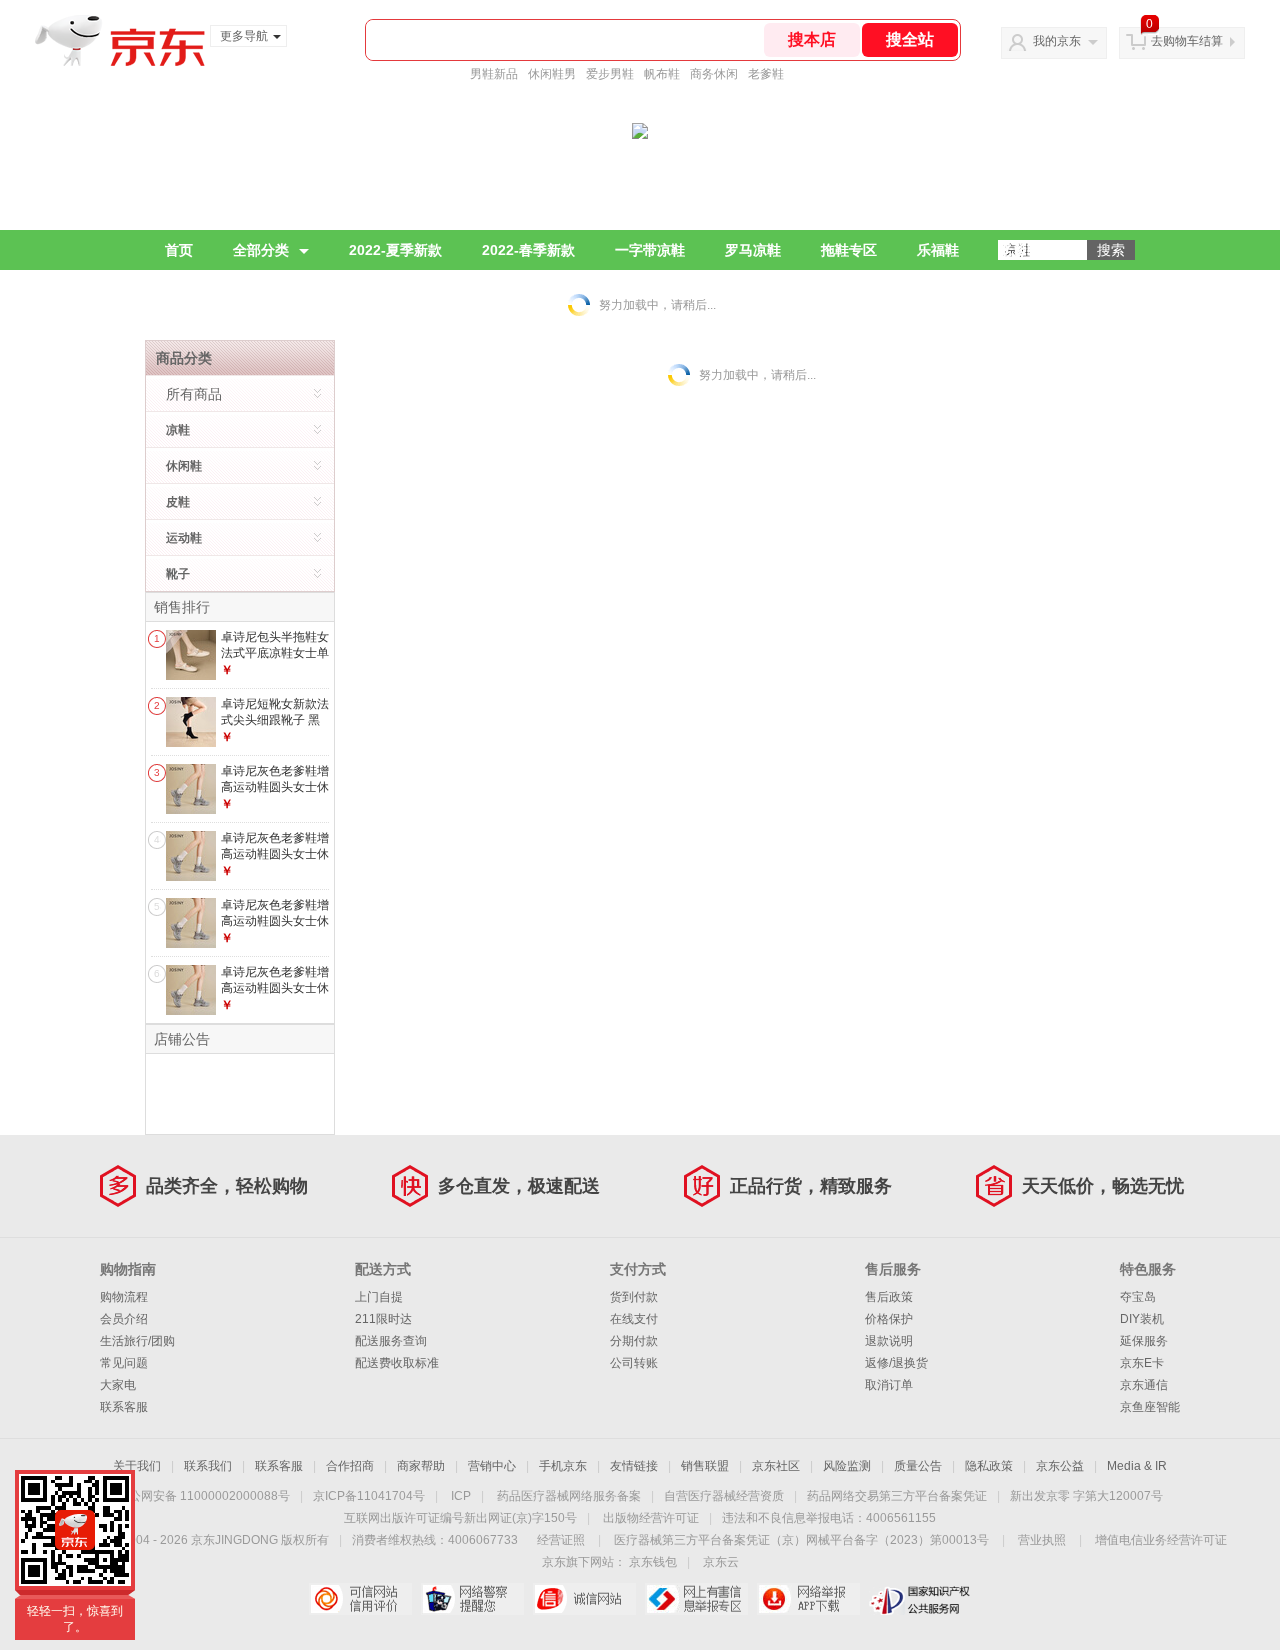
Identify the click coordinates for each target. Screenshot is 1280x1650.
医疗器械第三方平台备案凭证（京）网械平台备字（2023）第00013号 (801, 1540)
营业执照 (1042, 1540)
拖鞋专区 (849, 250)
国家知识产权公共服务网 (920, 1599)
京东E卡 (1142, 1363)
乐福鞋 (938, 250)
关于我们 (137, 1466)
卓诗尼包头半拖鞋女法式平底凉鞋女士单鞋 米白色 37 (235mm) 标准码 (275, 660)
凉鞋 (178, 430)
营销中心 (492, 1466)
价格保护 (889, 1319)
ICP (461, 1496)
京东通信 (1144, 1385)
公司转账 (634, 1363)
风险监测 (847, 1466)
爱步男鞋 (610, 74)
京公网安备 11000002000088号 (203, 1496)
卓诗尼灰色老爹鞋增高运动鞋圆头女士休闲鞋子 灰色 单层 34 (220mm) (275, 794)
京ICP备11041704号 (369, 1496)
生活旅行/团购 (137, 1341)
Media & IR (1137, 1466)
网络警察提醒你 (472, 1599)
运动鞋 (184, 538)
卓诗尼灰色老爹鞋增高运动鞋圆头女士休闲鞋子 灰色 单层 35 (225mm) (275, 861)
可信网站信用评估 (360, 1599)
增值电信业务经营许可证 (1161, 1540)
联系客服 (124, 1407)
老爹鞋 (766, 74)
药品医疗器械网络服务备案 (569, 1496)
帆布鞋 (662, 74)
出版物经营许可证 (651, 1518)
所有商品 (194, 394)
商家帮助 (421, 1466)
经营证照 (561, 1540)
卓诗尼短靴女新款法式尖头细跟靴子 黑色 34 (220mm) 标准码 (275, 727)
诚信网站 (584, 1599)
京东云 (721, 1562)
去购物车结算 (1187, 41)
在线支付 (634, 1319)
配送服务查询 (391, 1341)
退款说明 (889, 1341)
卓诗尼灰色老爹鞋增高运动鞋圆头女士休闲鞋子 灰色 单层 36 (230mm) (275, 928)
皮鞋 (178, 502)
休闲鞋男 (552, 74)
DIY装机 (1142, 1319)
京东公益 (1060, 1466)
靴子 (178, 574)
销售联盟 (705, 1466)
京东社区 (776, 1466)
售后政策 (889, 1297)
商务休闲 (714, 74)
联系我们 (208, 1466)
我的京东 (1057, 41)
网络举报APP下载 (808, 1599)
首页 (179, 250)
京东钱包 (653, 1562)
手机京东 (563, 1466)
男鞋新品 (494, 74)
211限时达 (383, 1319)
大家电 (118, 1385)
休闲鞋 (184, 466)
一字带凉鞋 (650, 250)
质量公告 (918, 1466)
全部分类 (261, 250)
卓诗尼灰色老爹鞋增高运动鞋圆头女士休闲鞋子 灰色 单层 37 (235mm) (275, 995)
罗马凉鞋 (753, 250)
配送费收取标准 (397, 1363)
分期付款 (634, 1341)
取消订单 (889, 1385)
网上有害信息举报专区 (696, 1599)
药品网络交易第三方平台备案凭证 (897, 1496)
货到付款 (634, 1297)
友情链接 (634, 1466)
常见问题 (124, 1363)
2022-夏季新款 (395, 250)
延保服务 (1144, 1341)
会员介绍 (124, 1319)
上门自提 (379, 1297)
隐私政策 (989, 1466)
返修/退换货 (896, 1363)
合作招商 (350, 1466)
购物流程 (124, 1297)
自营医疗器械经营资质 (724, 1496)
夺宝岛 (1138, 1297)
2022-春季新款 (528, 250)
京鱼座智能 (1150, 1407)
